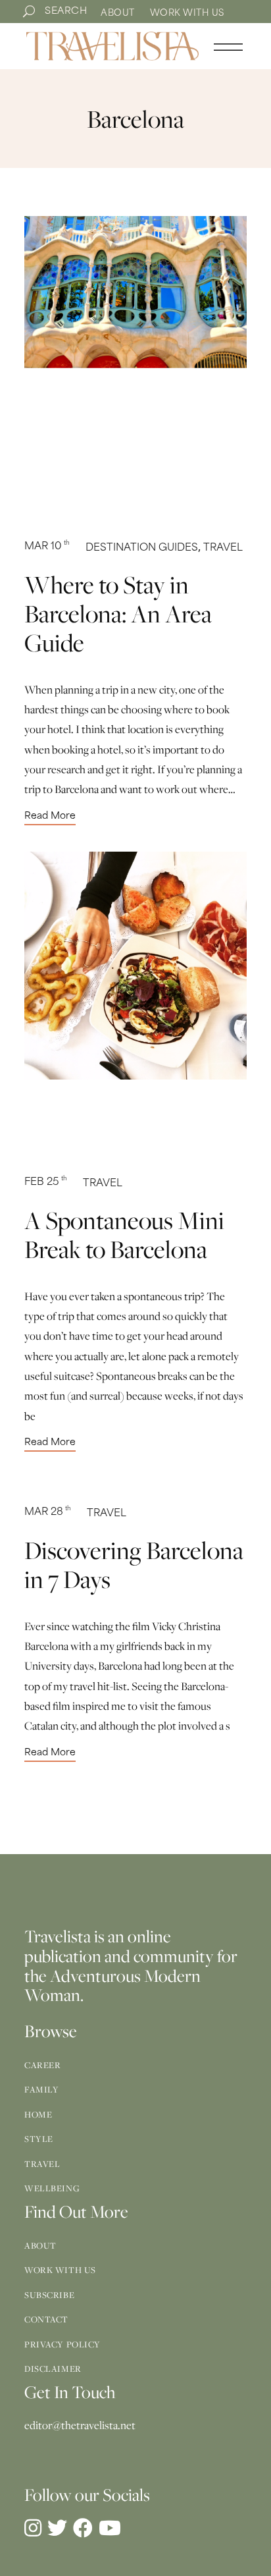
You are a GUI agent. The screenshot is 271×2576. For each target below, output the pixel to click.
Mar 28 (48, 1513)
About (118, 14)
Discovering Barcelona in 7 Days (134, 1564)
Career (42, 2065)
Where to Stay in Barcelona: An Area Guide (118, 613)
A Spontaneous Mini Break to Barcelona (124, 1234)
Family (41, 2089)
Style (39, 2139)
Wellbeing (52, 2188)
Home (38, 2114)
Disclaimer (53, 2369)
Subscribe (49, 2295)
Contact (46, 2319)
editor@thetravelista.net (80, 2425)
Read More (50, 817)
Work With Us (187, 14)
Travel (223, 548)
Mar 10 (47, 547)
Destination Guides (142, 548)
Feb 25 (46, 1183)
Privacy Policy (62, 2344)
